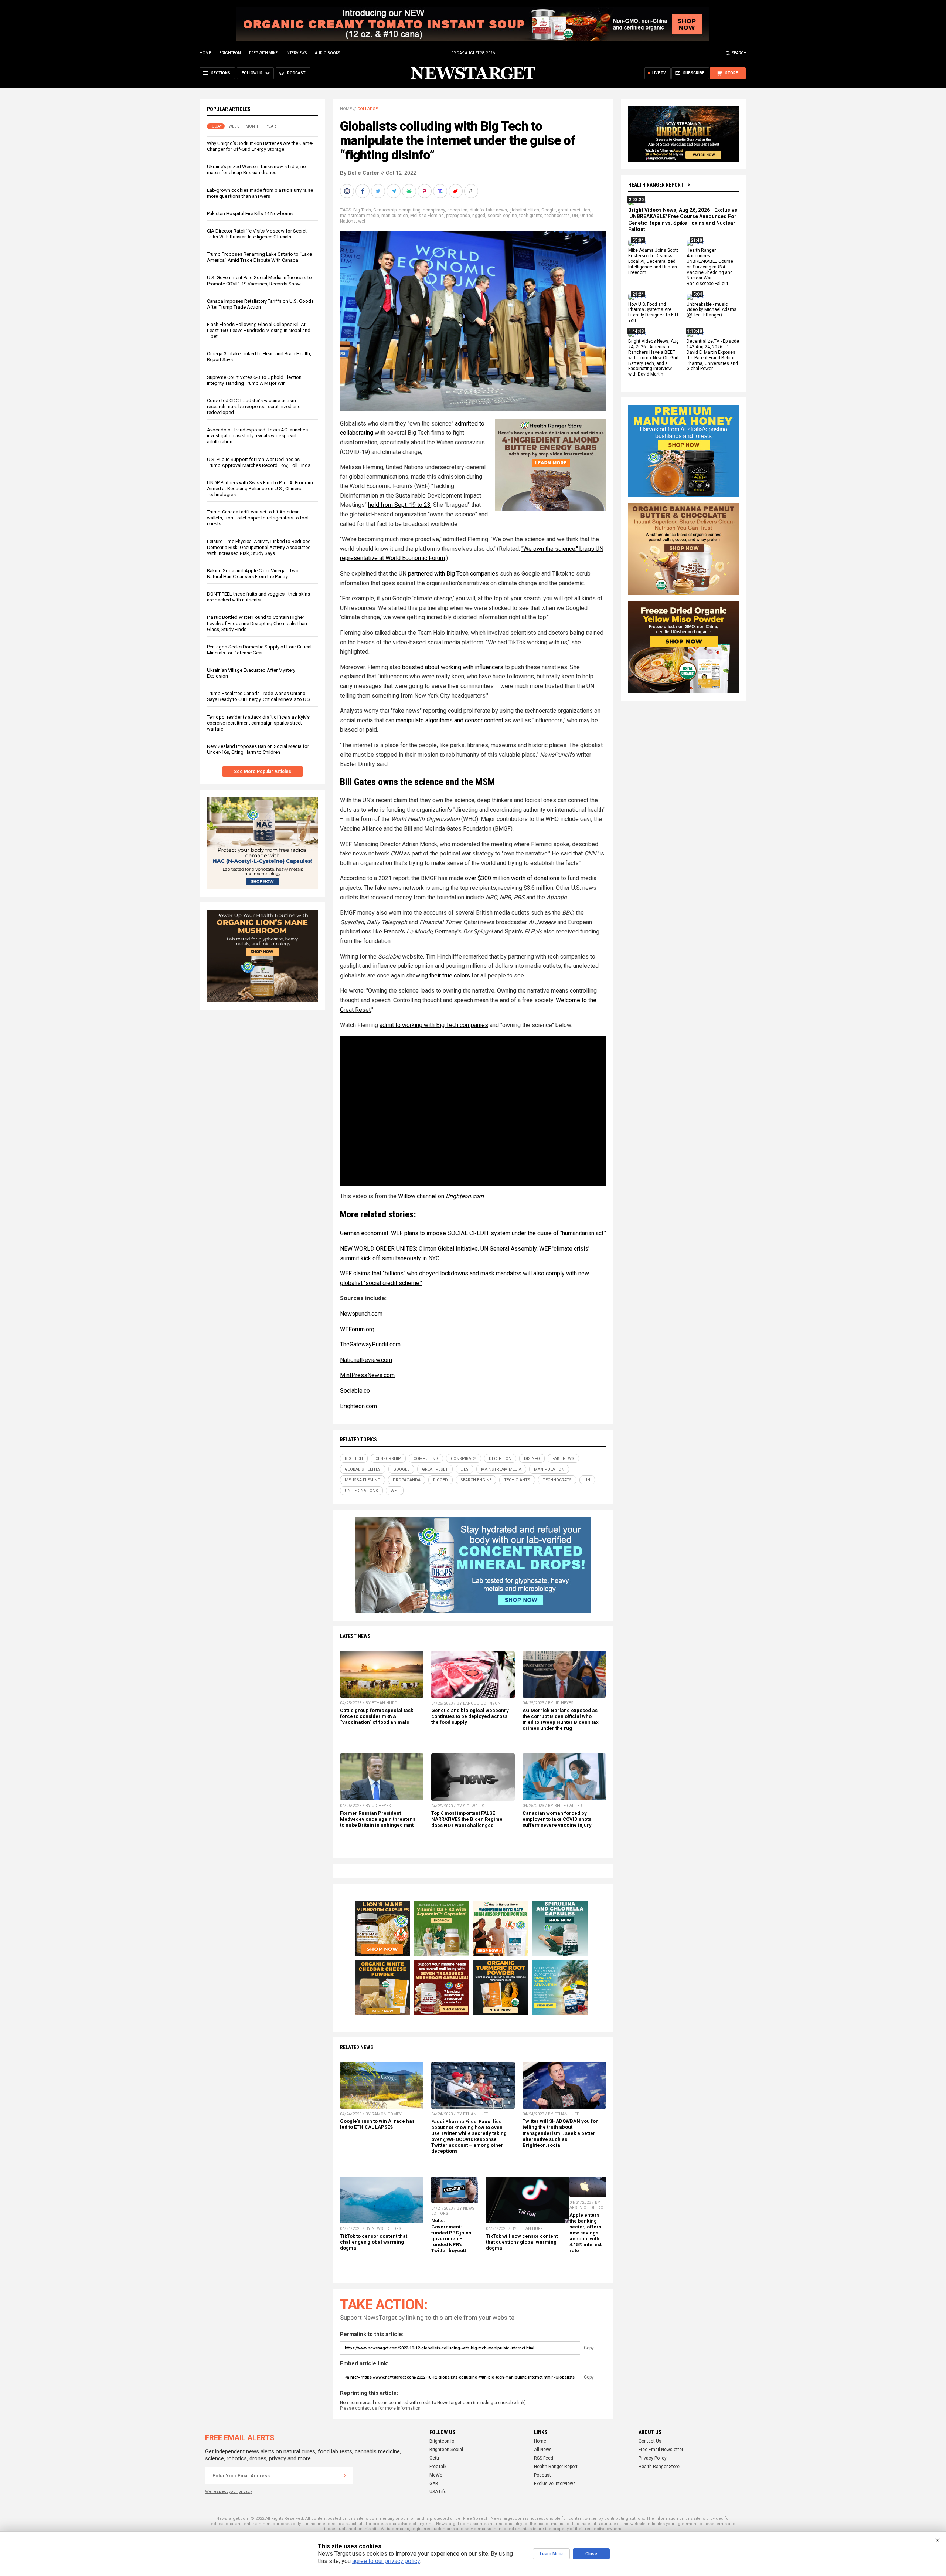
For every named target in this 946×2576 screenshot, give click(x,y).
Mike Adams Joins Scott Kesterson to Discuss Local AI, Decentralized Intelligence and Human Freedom (653, 262)
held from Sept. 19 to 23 (399, 505)
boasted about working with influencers (453, 667)
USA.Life (438, 2492)
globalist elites (524, 210)
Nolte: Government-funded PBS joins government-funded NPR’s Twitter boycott (451, 2236)
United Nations (361, 1491)
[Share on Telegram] (394, 191)
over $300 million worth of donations (512, 878)
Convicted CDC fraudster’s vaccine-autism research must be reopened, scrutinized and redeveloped (254, 406)
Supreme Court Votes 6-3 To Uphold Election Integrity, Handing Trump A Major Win (254, 380)
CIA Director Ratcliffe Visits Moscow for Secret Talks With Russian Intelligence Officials (257, 234)
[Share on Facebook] (363, 191)
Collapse (367, 109)
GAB (434, 2484)
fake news (496, 210)
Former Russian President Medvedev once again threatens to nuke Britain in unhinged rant (378, 1819)
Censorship (385, 210)
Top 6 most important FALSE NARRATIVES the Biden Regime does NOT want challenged (467, 1819)
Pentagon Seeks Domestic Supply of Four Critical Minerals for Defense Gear (259, 650)
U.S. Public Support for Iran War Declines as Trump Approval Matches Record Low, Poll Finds (259, 462)
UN (575, 216)
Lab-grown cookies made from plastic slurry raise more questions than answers (260, 193)
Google (549, 210)
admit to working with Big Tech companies (434, 1025)
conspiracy (434, 210)
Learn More (551, 2554)
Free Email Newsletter (661, 2450)
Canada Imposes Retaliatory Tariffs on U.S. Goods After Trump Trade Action (260, 304)
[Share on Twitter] (379, 191)
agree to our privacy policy (386, 2561)
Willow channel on (441, 1196)
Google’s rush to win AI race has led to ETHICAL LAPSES (377, 2124)
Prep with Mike (263, 53)
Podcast (542, 2475)
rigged (479, 216)
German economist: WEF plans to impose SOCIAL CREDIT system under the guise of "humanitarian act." (473, 1233)
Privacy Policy (653, 2458)
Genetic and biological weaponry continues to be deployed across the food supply (470, 1716)
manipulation (395, 216)
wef (362, 221)
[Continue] (345, 2475)
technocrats (557, 216)
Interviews (296, 53)
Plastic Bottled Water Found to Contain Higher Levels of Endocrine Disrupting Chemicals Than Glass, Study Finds (257, 623)
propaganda (458, 216)
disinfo (477, 210)
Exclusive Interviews (555, 2484)
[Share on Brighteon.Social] (348, 191)
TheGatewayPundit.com (370, 1344)
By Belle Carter (360, 173)
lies (586, 210)
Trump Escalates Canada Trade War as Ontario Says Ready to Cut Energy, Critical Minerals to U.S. (259, 696)
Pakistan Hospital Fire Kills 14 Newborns (250, 213)
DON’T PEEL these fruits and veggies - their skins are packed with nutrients (258, 597)
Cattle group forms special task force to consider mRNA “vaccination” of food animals (377, 1716)
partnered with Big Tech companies (453, 574)
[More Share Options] (472, 191)
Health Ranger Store (659, 2467)
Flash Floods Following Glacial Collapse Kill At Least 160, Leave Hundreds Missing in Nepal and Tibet (259, 330)
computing (410, 210)
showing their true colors (438, 975)
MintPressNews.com (367, 1375)
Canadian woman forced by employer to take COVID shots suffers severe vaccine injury (557, 1819)
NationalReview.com (366, 1360)
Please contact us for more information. (381, 2408)
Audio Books (327, 53)
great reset (569, 210)
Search (739, 53)
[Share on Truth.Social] (441, 191)
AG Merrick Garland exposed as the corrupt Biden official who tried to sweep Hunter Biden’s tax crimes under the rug (561, 1719)
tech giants (531, 216)
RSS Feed (544, 2458)
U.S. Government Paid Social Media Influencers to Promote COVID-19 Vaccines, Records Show (259, 280)
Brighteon (230, 53)
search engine (502, 216)
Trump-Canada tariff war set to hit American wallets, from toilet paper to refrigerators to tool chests (258, 518)
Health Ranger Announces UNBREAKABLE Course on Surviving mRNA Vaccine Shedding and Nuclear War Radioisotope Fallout (710, 267)
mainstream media (360, 216)
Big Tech (362, 210)
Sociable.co (355, 1391)
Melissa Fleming (427, 216)
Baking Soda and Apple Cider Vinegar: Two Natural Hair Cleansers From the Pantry (253, 574)
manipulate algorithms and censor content (450, 720)
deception (457, 210)
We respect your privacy (229, 2492)
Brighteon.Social (446, 2450)
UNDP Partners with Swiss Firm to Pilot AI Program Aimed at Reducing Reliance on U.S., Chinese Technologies (260, 489)
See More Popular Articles (263, 772)
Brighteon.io (442, 2441)
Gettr (434, 2458)
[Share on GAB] (410, 191)
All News (543, 2450)
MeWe (436, 2475)
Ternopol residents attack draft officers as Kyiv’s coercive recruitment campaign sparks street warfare (258, 723)
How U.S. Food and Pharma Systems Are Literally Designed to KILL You (654, 313)
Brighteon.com (358, 1406)
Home (205, 53)
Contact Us (650, 2441)
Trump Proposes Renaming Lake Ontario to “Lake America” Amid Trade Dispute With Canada (259, 257)
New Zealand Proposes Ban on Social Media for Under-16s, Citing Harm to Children (258, 749)
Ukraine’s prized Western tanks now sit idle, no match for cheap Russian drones (256, 170)
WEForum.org (357, 1329)
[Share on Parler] (425, 191)
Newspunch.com (361, 1314)
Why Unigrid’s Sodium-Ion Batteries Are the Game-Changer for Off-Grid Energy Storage (260, 146)
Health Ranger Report (656, 185)
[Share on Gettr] (456, 191)
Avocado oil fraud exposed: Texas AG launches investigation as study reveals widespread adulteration (257, 436)
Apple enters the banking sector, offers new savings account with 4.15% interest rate (586, 2233)
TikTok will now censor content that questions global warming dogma (522, 2242)
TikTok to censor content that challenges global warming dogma (374, 2242)
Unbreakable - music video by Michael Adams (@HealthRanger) (712, 310)
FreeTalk (438, 2467)
